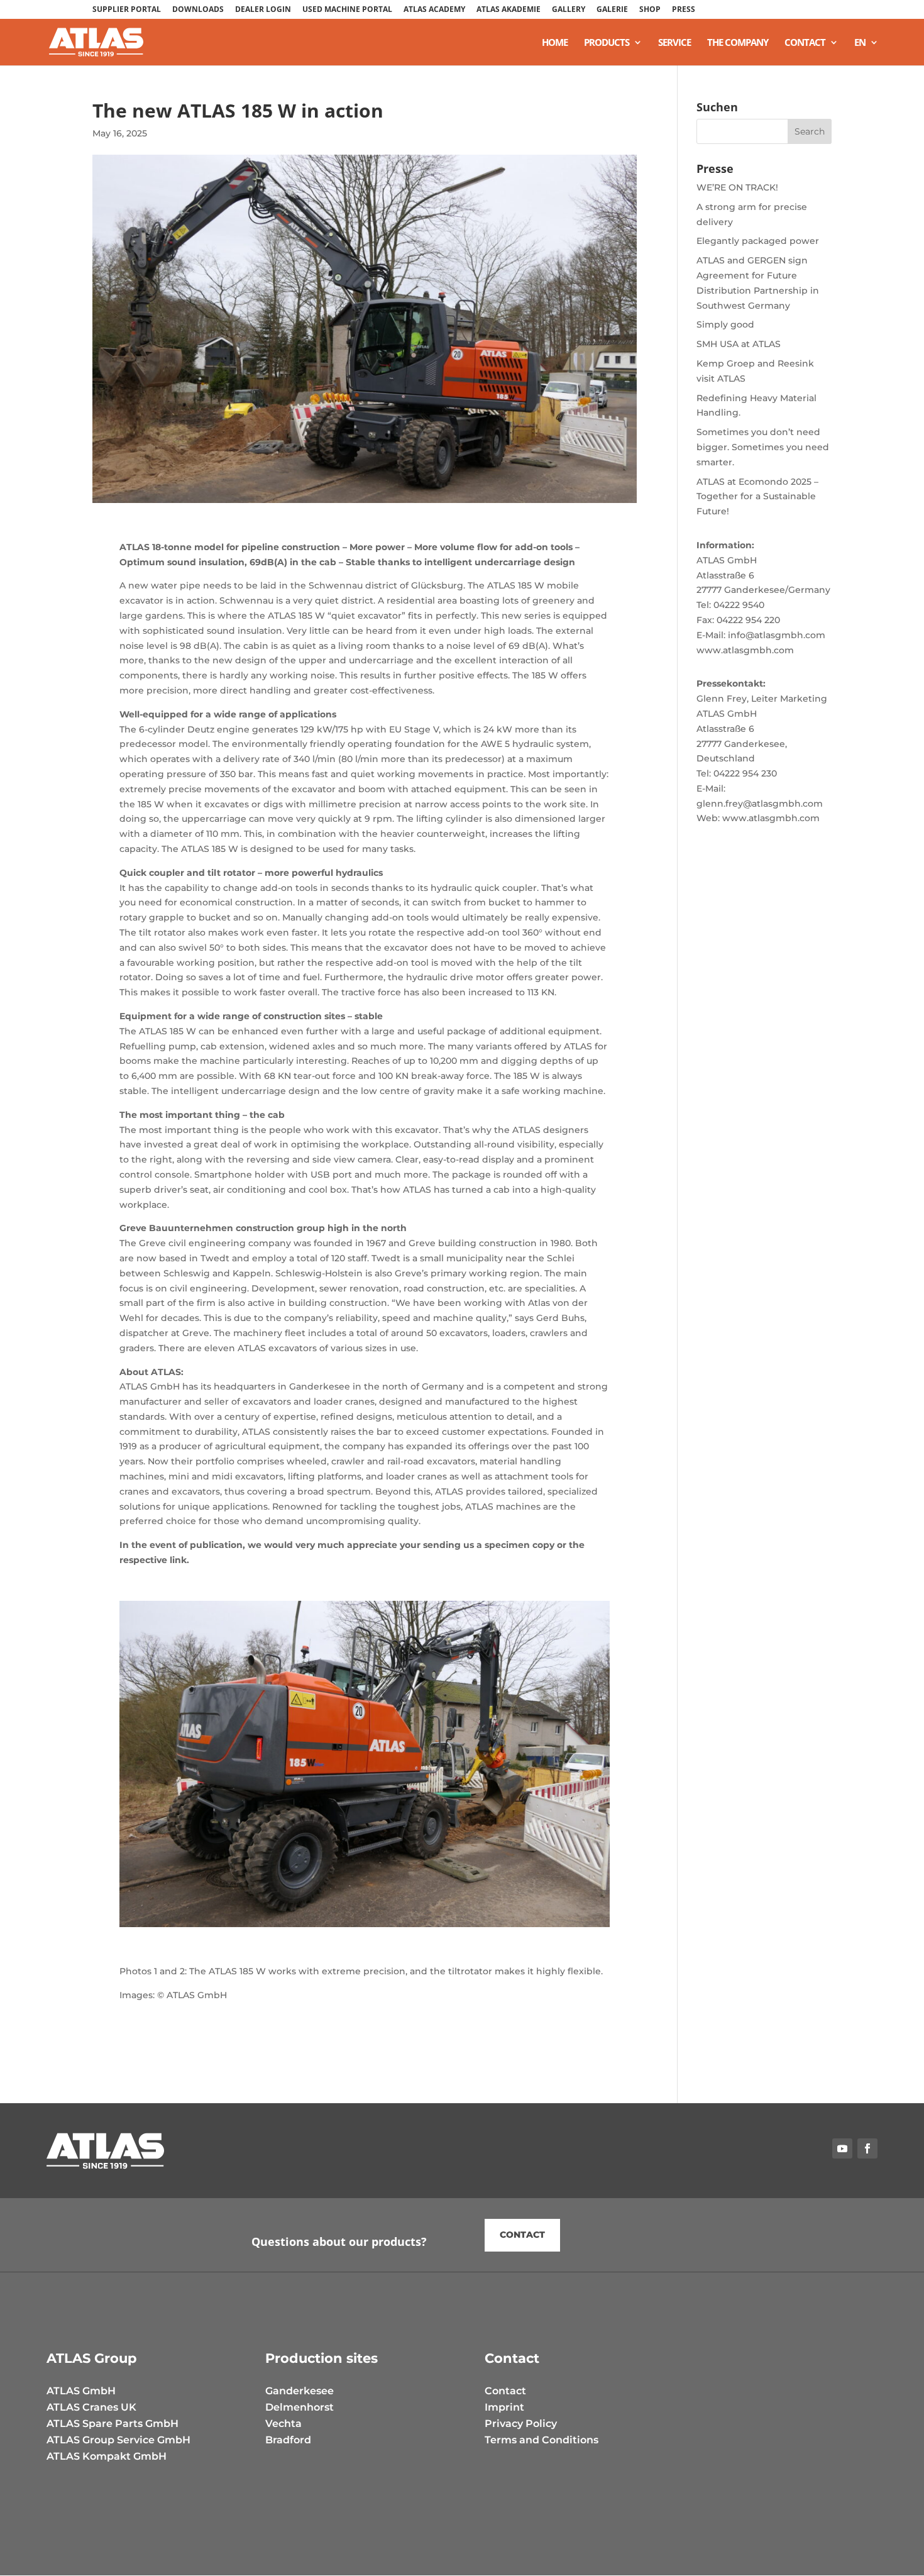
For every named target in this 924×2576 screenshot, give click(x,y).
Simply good (725, 324)
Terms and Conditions (542, 2440)
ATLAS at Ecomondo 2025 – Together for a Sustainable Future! (757, 497)
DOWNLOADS (198, 10)
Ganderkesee (300, 2391)
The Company (738, 43)
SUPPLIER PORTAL (127, 10)
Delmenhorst (300, 2407)
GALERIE (612, 10)
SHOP (650, 10)
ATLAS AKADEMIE (509, 10)
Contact (805, 43)
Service (674, 43)
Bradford (288, 2440)
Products (607, 43)
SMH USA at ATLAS (739, 344)
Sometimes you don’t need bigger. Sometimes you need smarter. (763, 447)
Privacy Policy (521, 2424)
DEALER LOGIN (263, 10)
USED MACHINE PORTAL (347, 10)
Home (555, 43)
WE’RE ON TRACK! (737, 187)
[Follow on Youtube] (842, 2148)
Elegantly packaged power (758, 241)
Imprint (504, 2407)
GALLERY (569, 10)
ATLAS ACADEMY (434, 10)
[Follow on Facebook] (867, 2148)
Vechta (283, 2424)
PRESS (684, 10)
